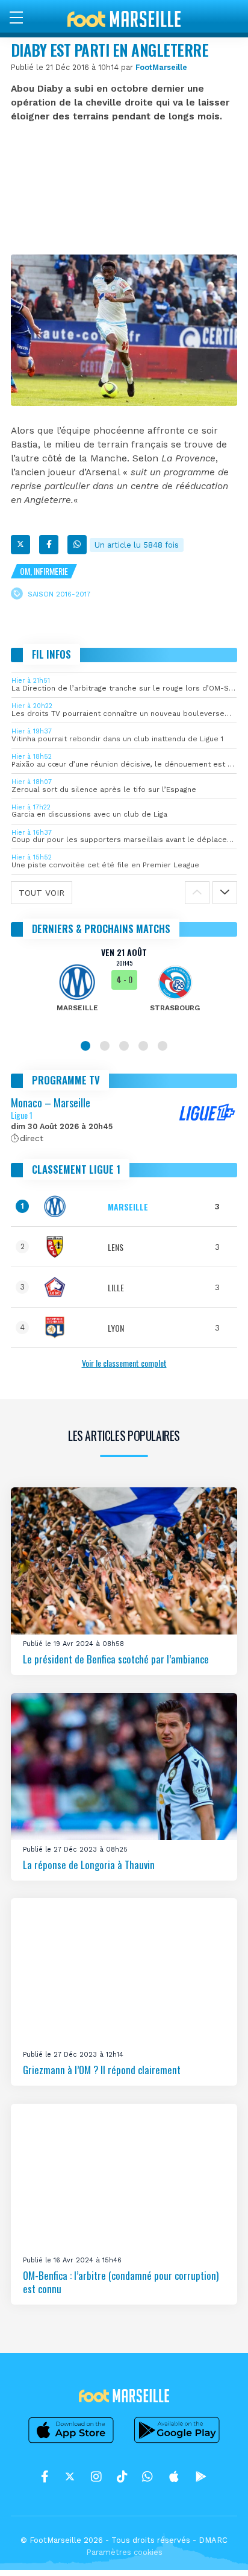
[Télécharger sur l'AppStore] (71, 2443)
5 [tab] (163, 1046)
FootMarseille (161, 67)
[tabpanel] (124, 988)
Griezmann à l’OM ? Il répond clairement (102, 2070)
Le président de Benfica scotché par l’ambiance (116, 1659)
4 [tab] (143, 1046)
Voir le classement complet (124, 1363)
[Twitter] (20, 545)
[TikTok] (122, 2476)
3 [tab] (124, 1046)
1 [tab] (85, 1046)
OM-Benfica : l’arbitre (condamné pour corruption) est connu (121, 2282)
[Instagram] (96, 2476)
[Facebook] (49, 545)
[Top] (215, 2549)
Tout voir (42, 893)
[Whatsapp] (77, 545)
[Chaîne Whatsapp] (147, 2476)
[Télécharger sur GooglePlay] (177, 2443)
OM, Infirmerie (44, 571)
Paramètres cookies (124, 2552)
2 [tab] (105, 1046)
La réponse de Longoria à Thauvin (89, 1865)
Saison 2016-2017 (59, 594)
